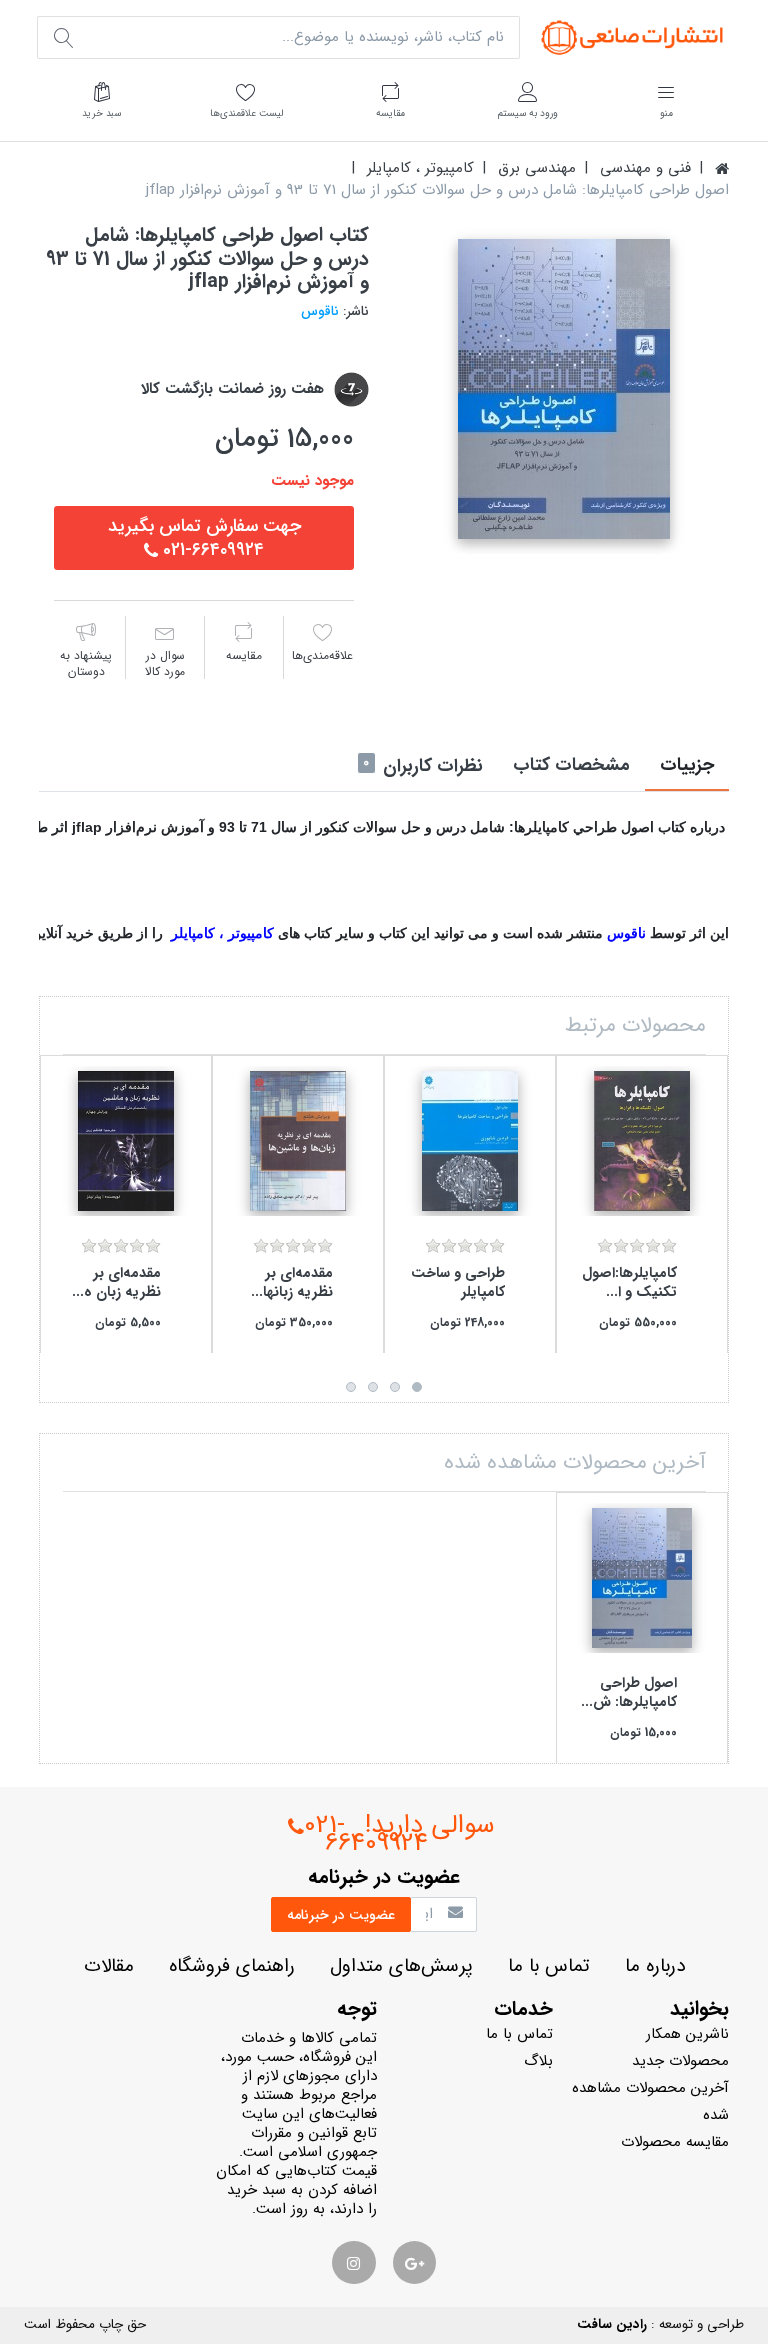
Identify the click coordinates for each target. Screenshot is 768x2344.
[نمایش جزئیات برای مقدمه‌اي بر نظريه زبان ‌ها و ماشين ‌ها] (126, 1141)
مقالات (109, 1966)
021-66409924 (366, 1834)
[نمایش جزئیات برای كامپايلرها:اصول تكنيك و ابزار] (642, 1141)
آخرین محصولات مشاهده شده (650, 2101)
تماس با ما (549, 1966)
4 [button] (351, 1387)
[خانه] (722, 168)
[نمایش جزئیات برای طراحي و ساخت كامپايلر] (470, 1141)
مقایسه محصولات (675, 2142)
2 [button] (395, 1387)
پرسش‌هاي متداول (401, 1966)
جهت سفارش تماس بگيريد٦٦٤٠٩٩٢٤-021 (204, 538)
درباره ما (655, 1966)
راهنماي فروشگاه (232, 1966)
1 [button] (417, 1387)
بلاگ (538, 2061)
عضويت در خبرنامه (341, 1915)
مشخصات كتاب (571, 765)
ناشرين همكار (687, 2034)
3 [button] (373, 1387)
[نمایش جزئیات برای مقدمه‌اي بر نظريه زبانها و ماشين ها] (298, 1141)
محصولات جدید (680, 2061)
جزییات (687, 765)
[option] (564, 389)
